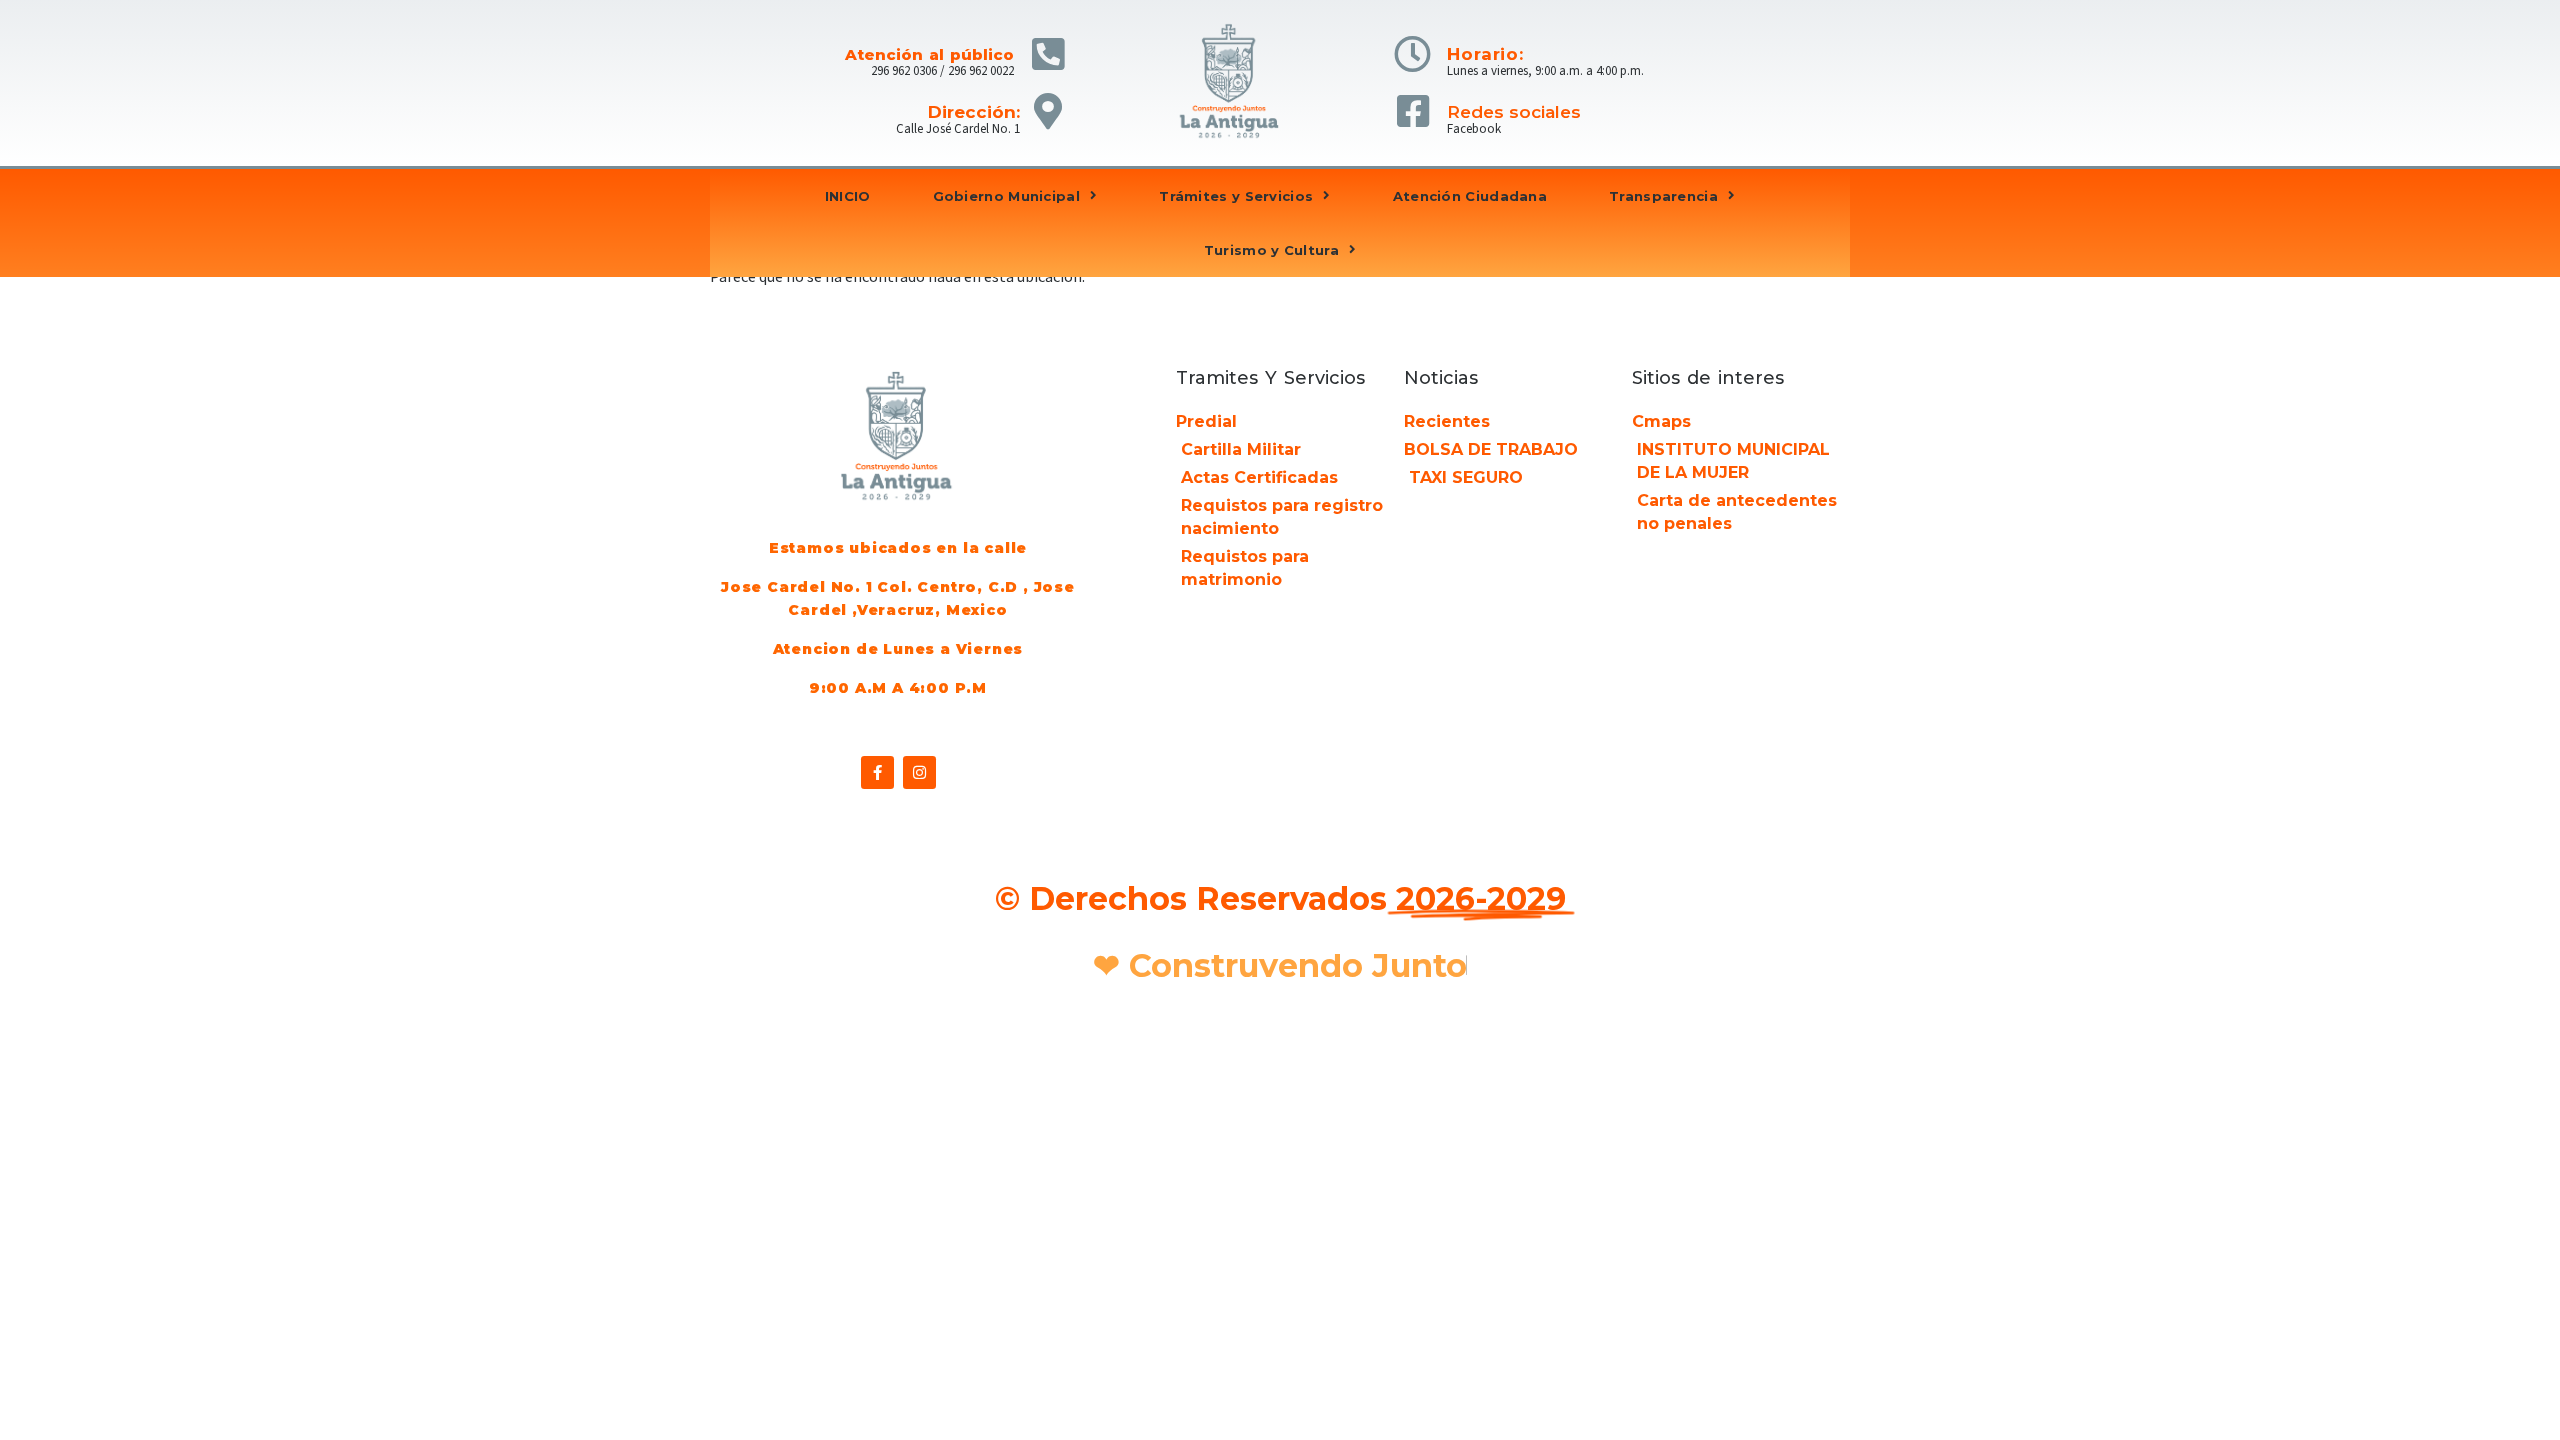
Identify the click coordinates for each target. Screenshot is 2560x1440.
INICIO (848, 196)
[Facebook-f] (877, 772)
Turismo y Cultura (1271, 250)
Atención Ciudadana (1470, 196)
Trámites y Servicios (1236, 196)
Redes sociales (1514, 112)
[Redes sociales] (1412, 111)
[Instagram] (919, 772)
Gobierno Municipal (1006, 196)
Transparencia (1663, 196)
